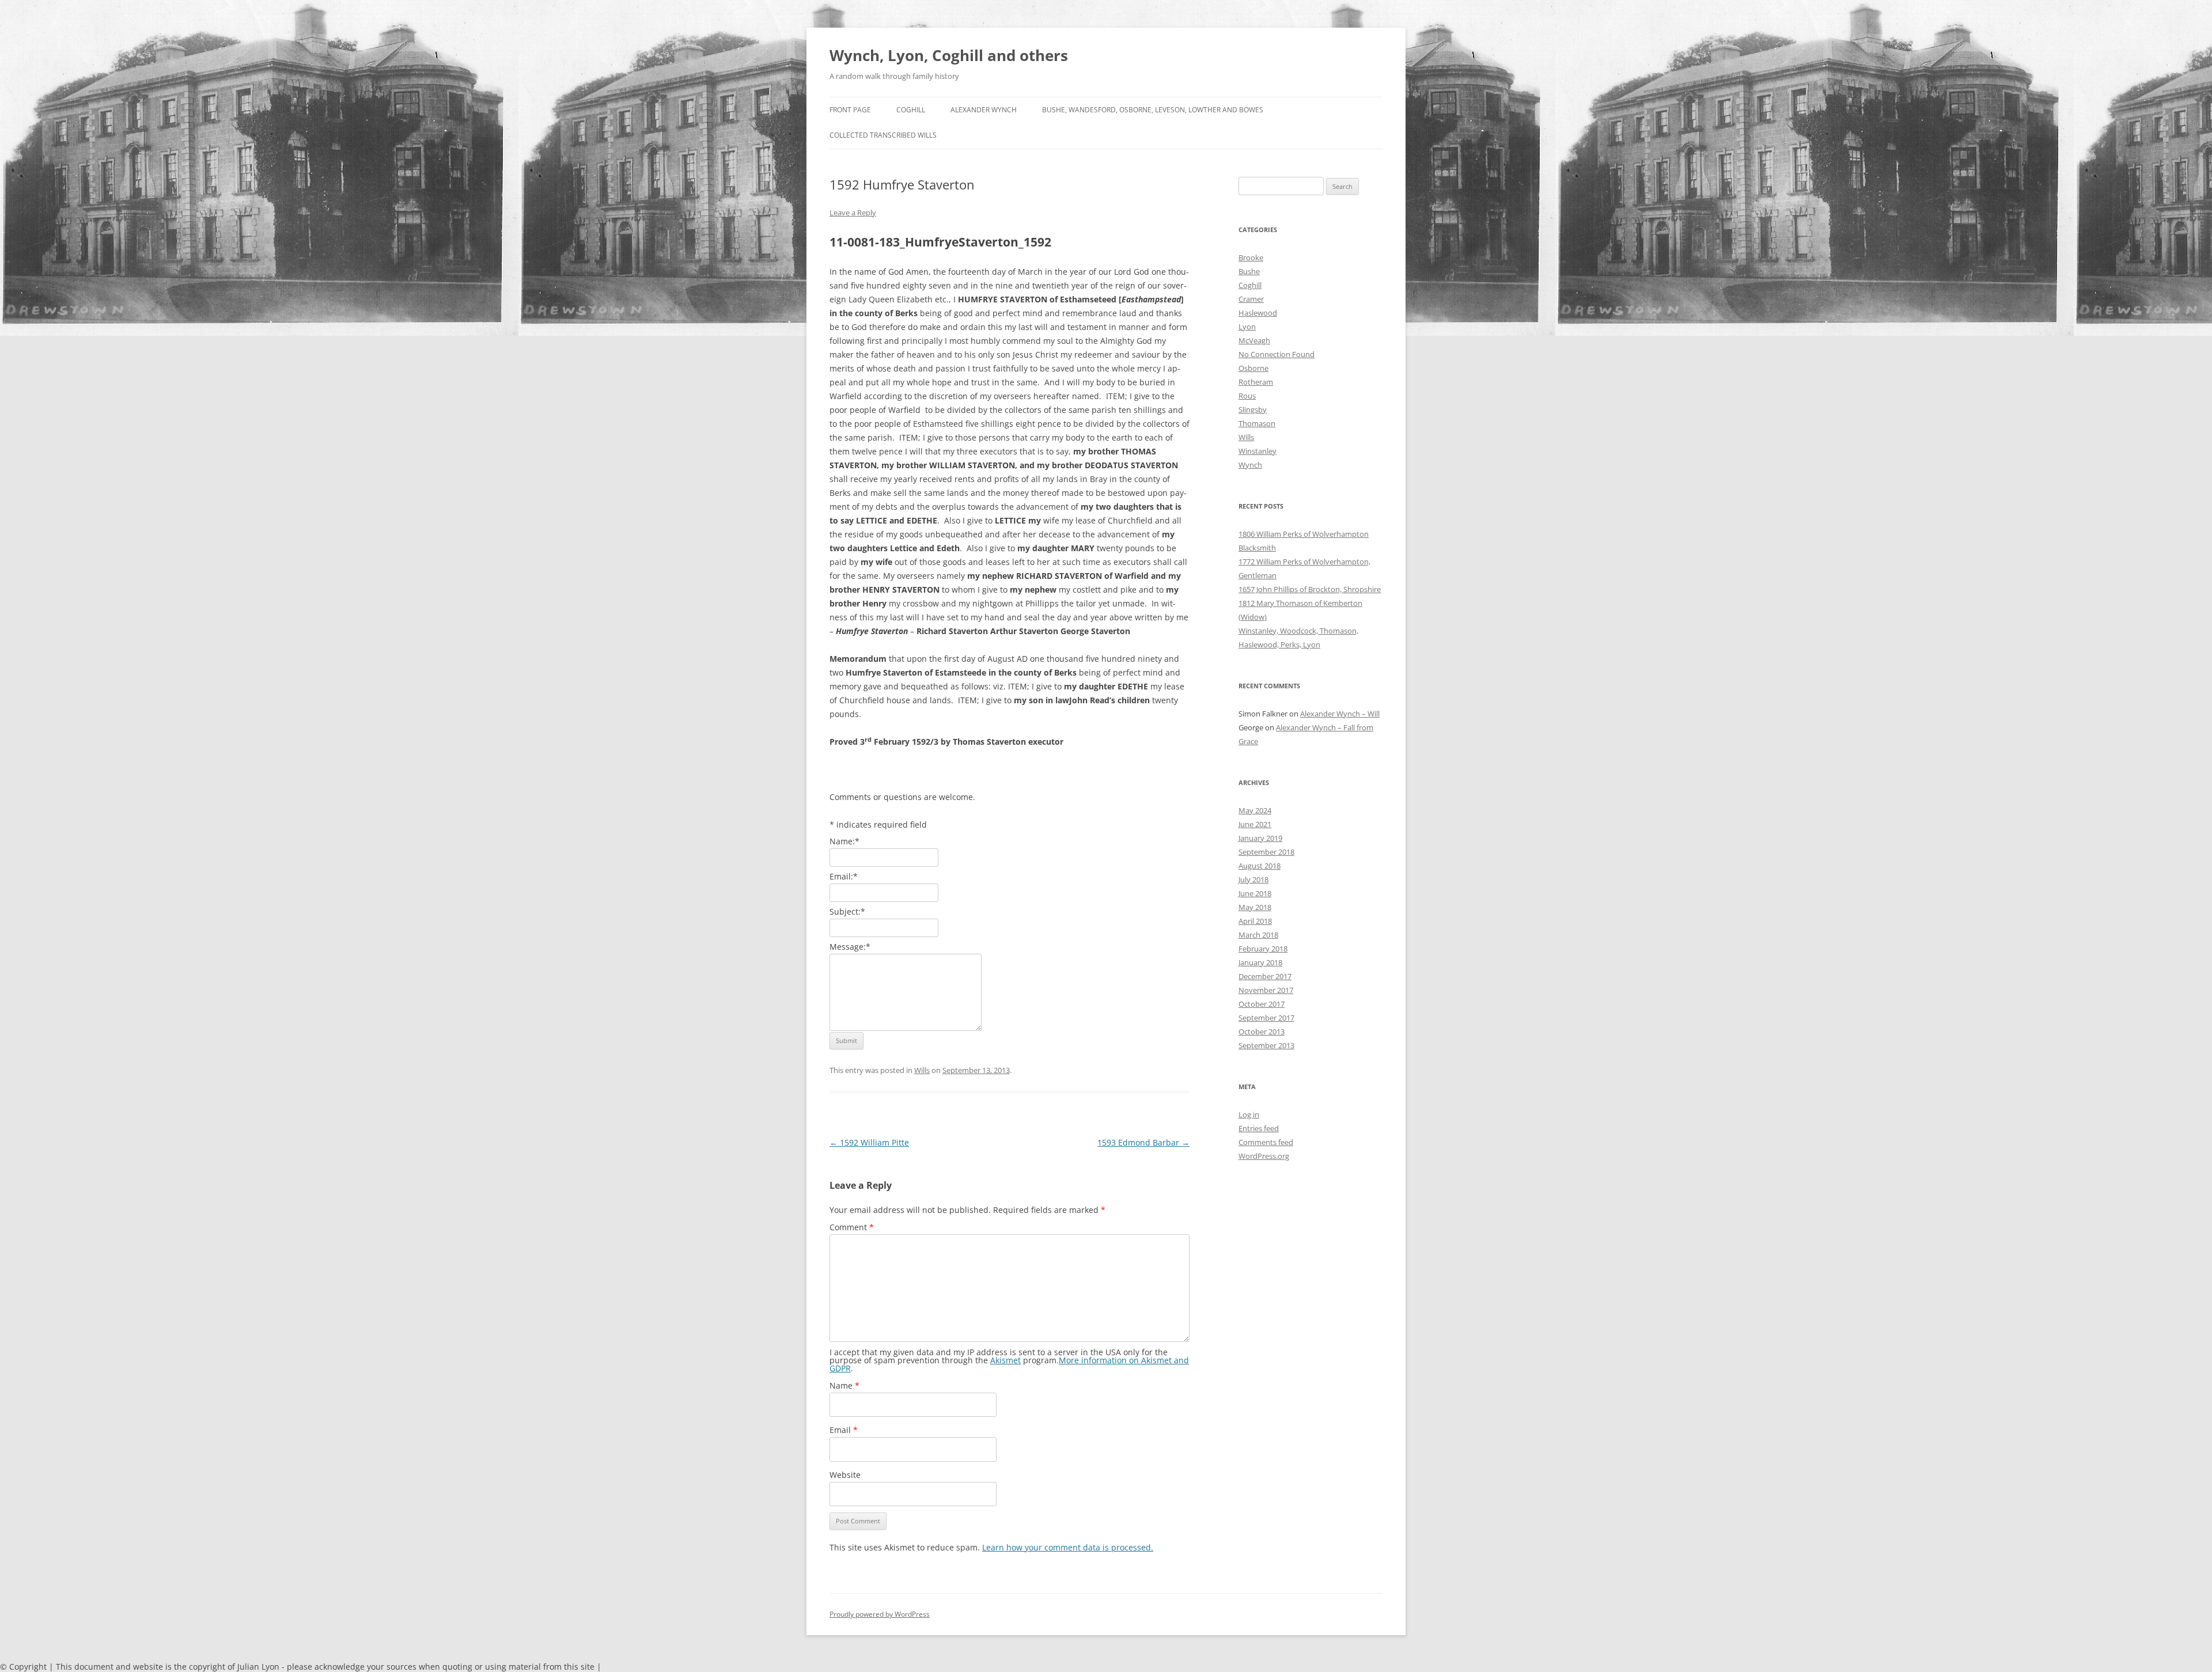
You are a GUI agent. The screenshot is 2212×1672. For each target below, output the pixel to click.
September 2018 (1266, 852)
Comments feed (1266, 1142)
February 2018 (1263, 949)
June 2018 (1255, 893)
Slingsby (1253, 410)
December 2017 (1265, 976)
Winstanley (1257, 451)
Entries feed (1259, 1128)
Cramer (1251, 299)
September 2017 (1266, 1018)
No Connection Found (1277, 354)
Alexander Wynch (984, 110)
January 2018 (1260, 962)
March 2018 (1258, 935)
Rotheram (1256, 382)
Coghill (911, 110)
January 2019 (1260, 838)
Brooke (1251, 257)
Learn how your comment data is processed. (1068, 1547)
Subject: (847, 911)
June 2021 (1255, 824)
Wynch (1250, 465)
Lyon (1247, 327)
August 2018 (1260, 866)
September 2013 (1266, 1045)
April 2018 (1255, 921)
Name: (844, 841)
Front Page (850, 110)
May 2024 (1255, 810)
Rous (1247, 396)
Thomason (1257, 423)
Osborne (1253, 368)
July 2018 (1253, 879)
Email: (844, 876)
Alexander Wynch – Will (1340, 714)
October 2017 (1262, 1004)
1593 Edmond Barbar (1143, 1142)
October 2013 (1262, 1032)
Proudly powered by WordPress (880, 1614)
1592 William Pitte (869, 1142)
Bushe (1249, 271)
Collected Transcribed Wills (883, 135)
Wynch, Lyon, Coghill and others (949, 55)
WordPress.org (1264, 1156)
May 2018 (1255, 907)
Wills (922, 1070)
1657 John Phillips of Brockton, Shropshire (1310, 589)
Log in (1249, 1114)
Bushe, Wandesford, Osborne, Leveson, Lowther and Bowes (1153, 110)
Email (844, 1430)
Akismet (1005, 1360)
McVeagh (1254, 340)
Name (844, 1385)
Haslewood (1258, 313)
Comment (852, 1227)
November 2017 (1266, 990)
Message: (850, 947)
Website (845, 1475)
